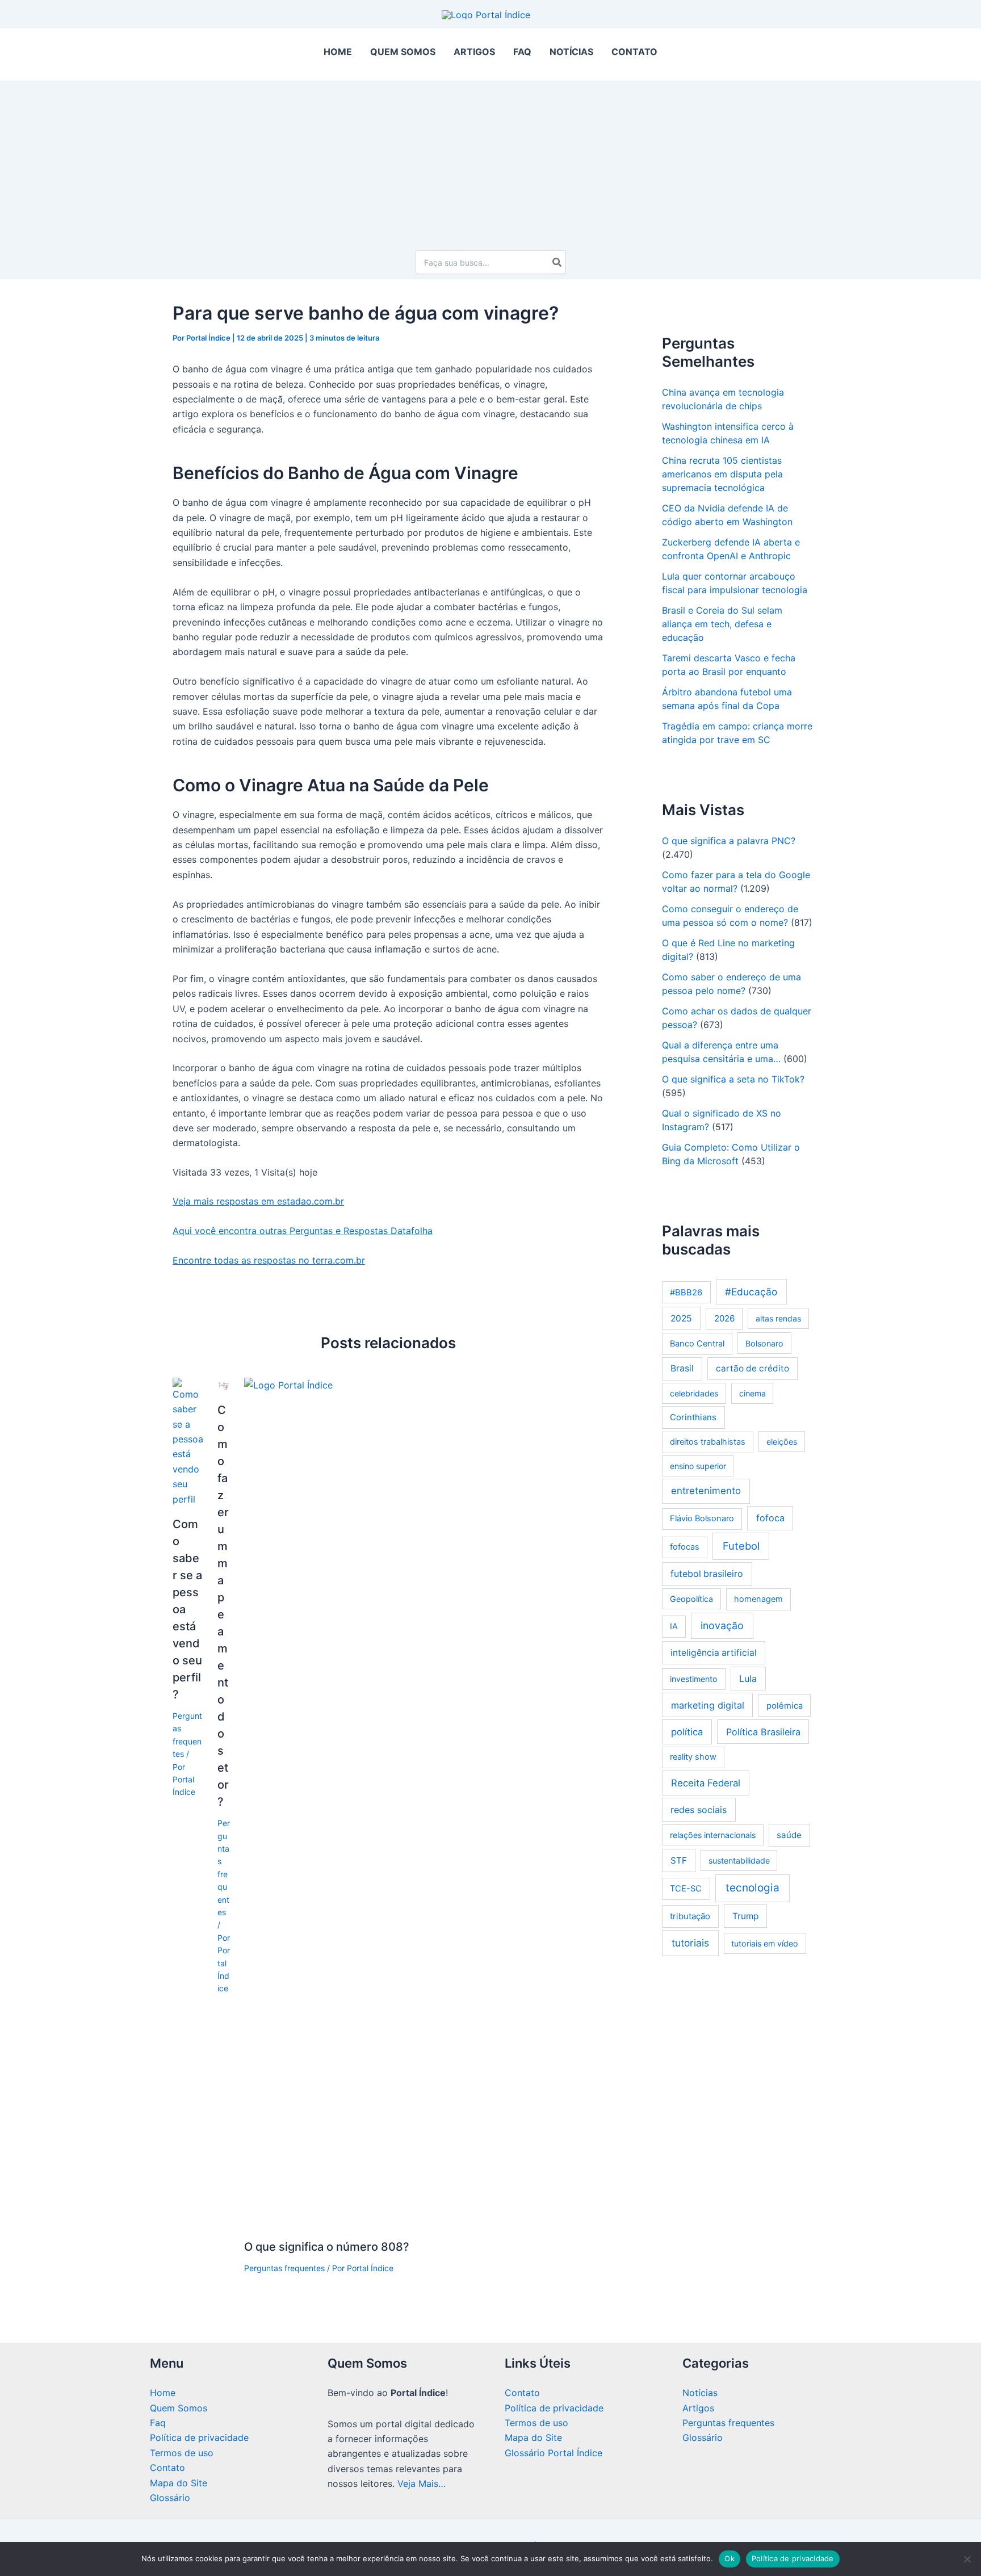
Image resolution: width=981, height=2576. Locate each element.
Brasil (682, 1368)
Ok (730, 2558)
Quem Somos (179, 2408)
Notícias (700, 2393)
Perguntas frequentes (284, 2268)
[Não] (967, 2559)
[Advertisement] (491, 160)
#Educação (751, 1292)
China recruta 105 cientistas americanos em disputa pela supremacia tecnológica (722, 474)
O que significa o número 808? (327, 2247)
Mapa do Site (179, 2483)
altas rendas (778, 1318)
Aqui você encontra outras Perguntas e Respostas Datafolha (303, 1231)
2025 (681, 1318)
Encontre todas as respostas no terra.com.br (269, 1260)
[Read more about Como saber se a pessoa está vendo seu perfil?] (188, 1441)
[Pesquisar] (557, 262)
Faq (158, 2423)
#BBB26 (686, 1293)
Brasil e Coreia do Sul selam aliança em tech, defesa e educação (722, 624)
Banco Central (697, 1344)
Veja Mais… (422, 2483)
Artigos (698, 2408)
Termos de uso (182, 2453)
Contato (167, 2468)
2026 (724, 1318)
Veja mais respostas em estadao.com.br (258, 1201)
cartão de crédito (752, 1368)
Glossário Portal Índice (554, 2453)
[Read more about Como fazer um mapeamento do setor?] (224, 1385)
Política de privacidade (199, 2437)
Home (163, 2393)
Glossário (170, 2498)
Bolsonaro (764, 1343)
